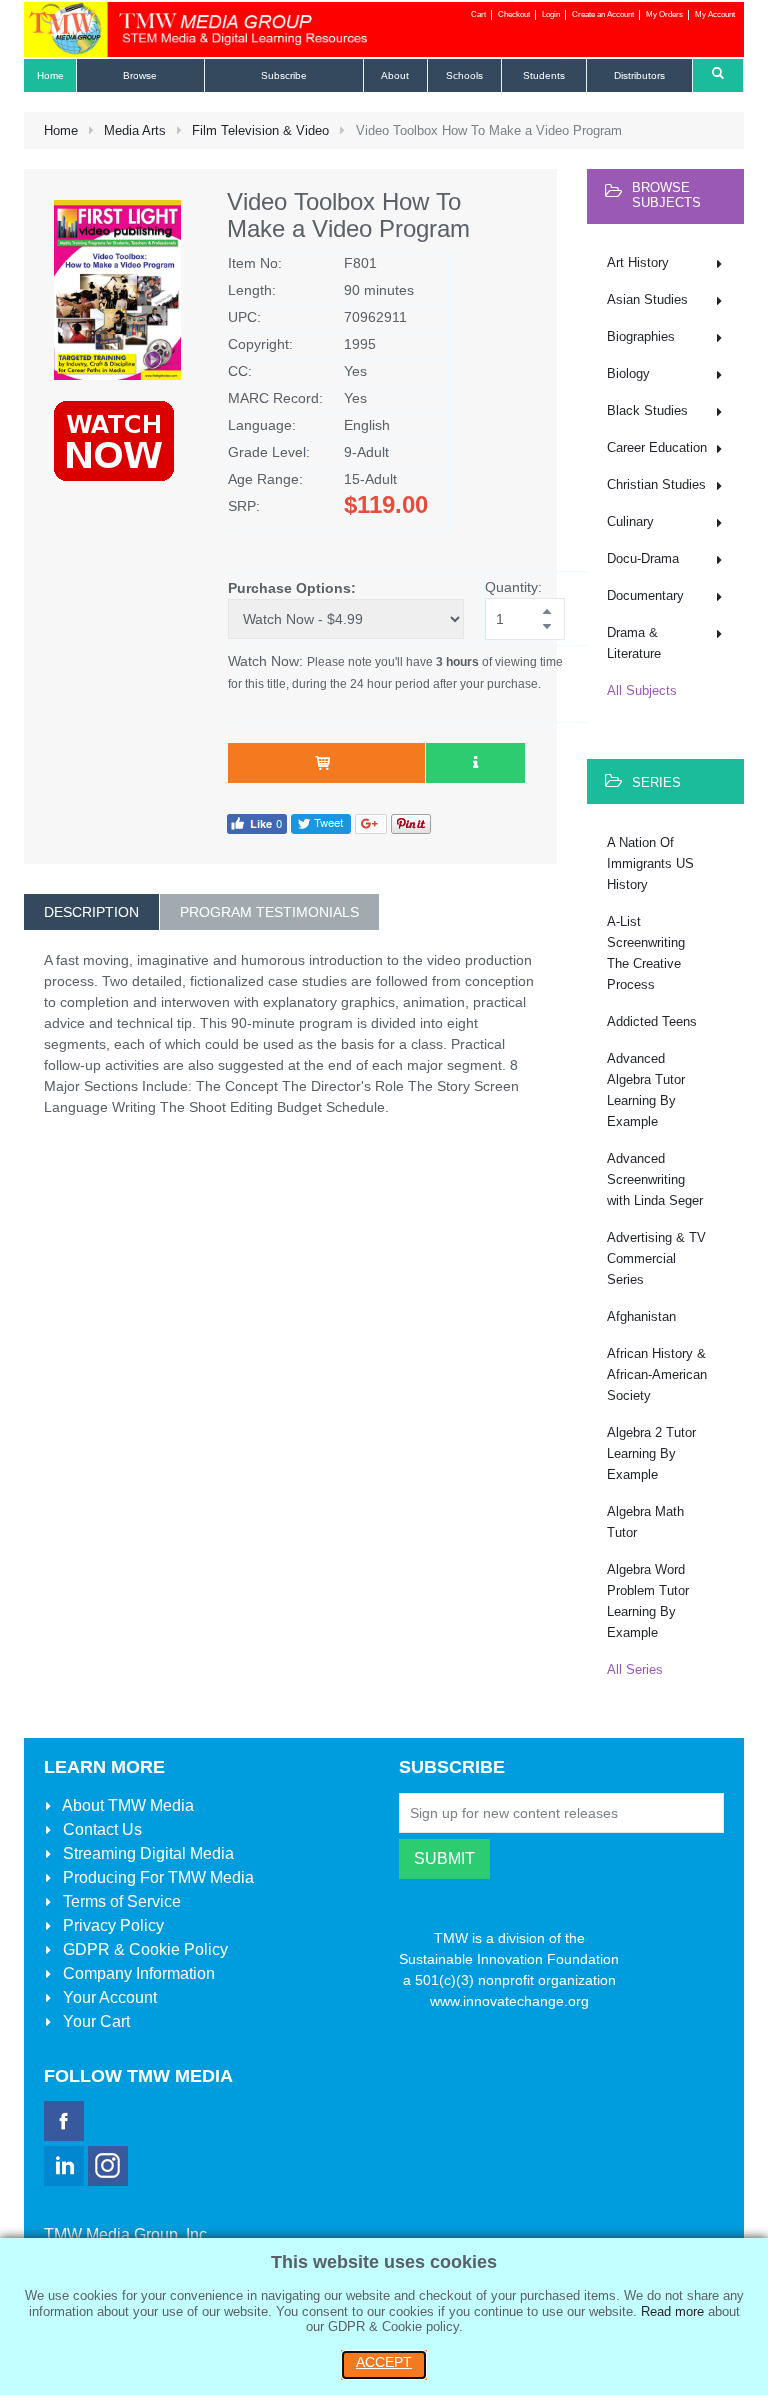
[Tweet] (321, 823)
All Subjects (642, 690)
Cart (478, 14)
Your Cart (94, 2021)
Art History (638, 262)
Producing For (156, 1877)
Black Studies (647, 410)
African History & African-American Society (657, 1374)
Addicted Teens (652, 1021)
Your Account (108, 1997)
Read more (672, 2311)
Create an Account (603, 14)
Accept (384, 2362)
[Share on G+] (371, 823)
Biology (628, 373)
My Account (715, 14)
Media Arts (135, 130)
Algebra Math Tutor (645, 1522)
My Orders (664, 14)
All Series (635, 1669)
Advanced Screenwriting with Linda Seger (655, 1179)
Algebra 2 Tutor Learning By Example (651, 1453)
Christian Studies (656, 484)
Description (91, 912)
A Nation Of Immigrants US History (650, 863)
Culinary (630, 521)
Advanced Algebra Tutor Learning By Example (646, 1090)
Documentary (645, 595)
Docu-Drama (643, 558)
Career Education (657, 447)
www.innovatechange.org (509, 2001)
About (126, 1805)
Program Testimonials (269, 912)
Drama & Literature (634, 643)
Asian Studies (647, 299)
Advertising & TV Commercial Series (656, 1258)
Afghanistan (641, 1316)
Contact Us (100, 1829)
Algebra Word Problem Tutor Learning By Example (648, 1601)
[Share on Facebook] (257, 823)
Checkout (514, 14)
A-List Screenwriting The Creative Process (646, 953)
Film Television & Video (260, 130)
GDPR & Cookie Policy (143, 1949)
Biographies (641, 336)
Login (551, 14)
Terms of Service (120, 1901)
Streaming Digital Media (146, 1853)
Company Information (137, 1973)
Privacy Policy (111, 1925)
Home (61, 130)
